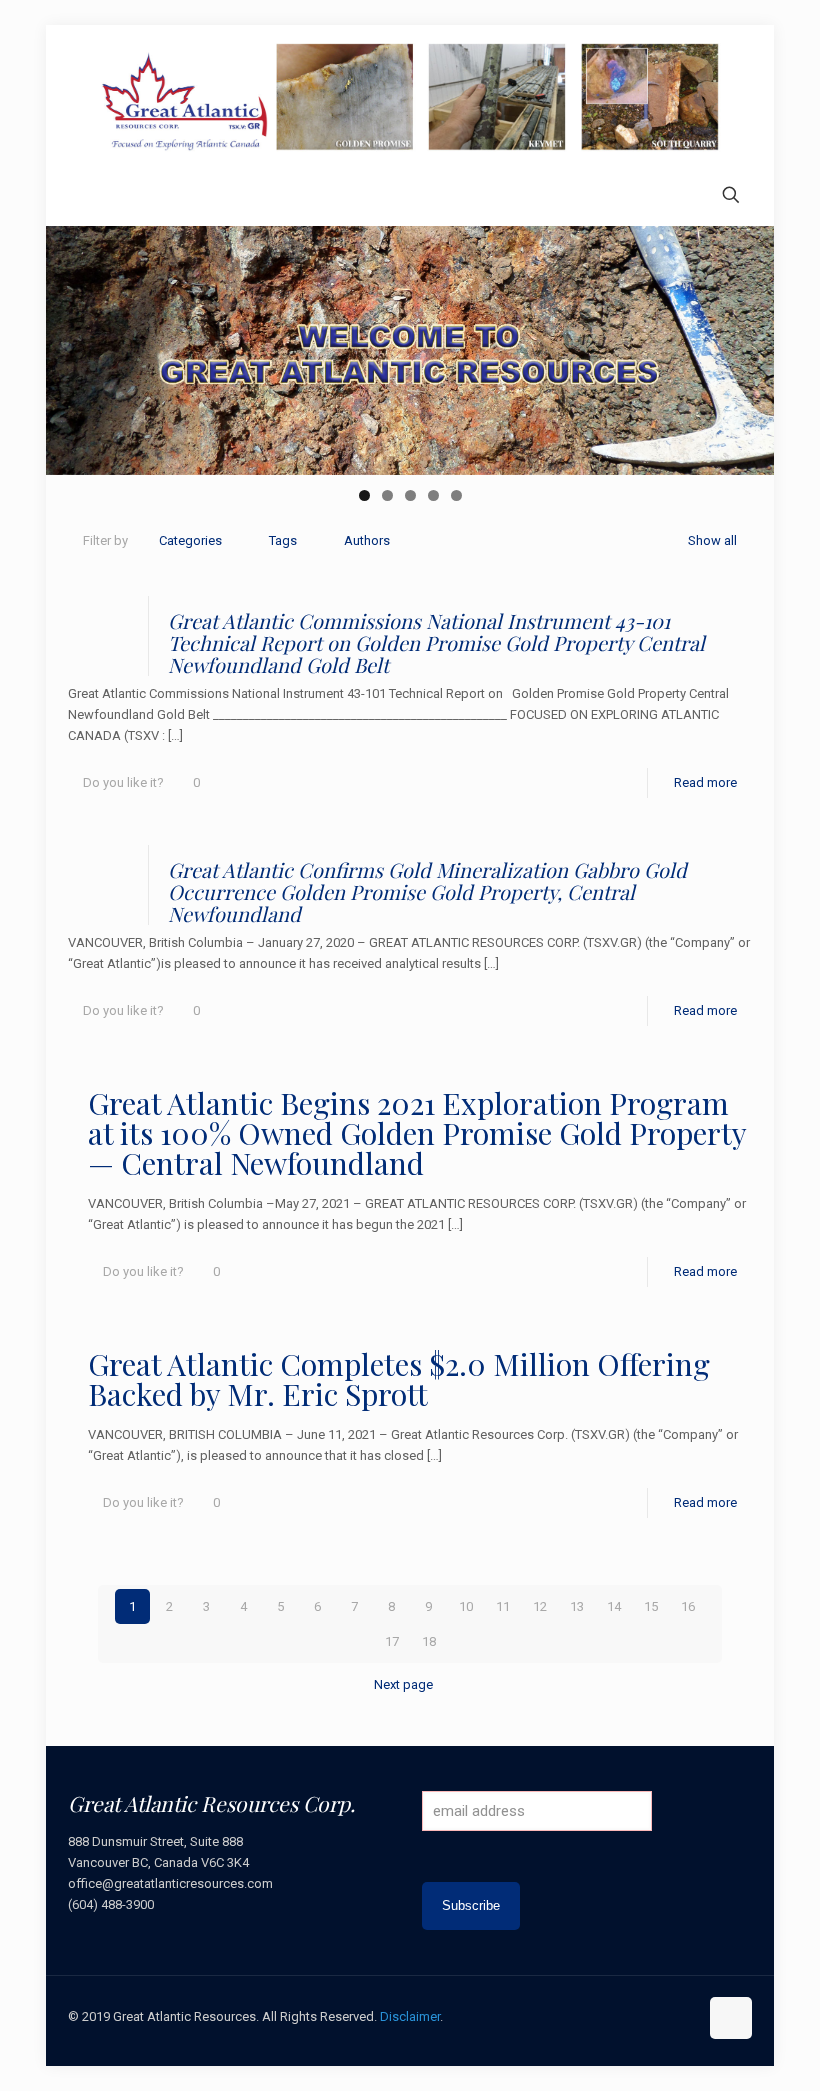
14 (614, 1606)
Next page (403, 1684)
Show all (712, 540)
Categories (190, 540)
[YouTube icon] (640, 2016)
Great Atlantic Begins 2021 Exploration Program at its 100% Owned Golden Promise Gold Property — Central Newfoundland (417, 1133)
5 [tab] (456, 495)
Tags (283, 540)
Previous (71, 346)
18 (429, 1641)
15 (651, 1606)
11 (503, 1606)
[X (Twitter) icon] (619, 2016)
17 (392, 1641)
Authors (367, 540)
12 (540, 1606)
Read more (705, 782)
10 (466, 1606)
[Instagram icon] (682, 2016)
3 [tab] (410, 495)
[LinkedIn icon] (661, 2016)
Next (749, 346)
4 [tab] (433, 495)
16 (688, 1606)
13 (577, 1606)
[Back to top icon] (731, 2018)
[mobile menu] (85, 197)
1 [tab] (364, 495)
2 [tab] (387, 495)
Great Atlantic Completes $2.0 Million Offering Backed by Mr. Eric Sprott (399, 1379)
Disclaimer (410, 2016)
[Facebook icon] (598, 2016)
